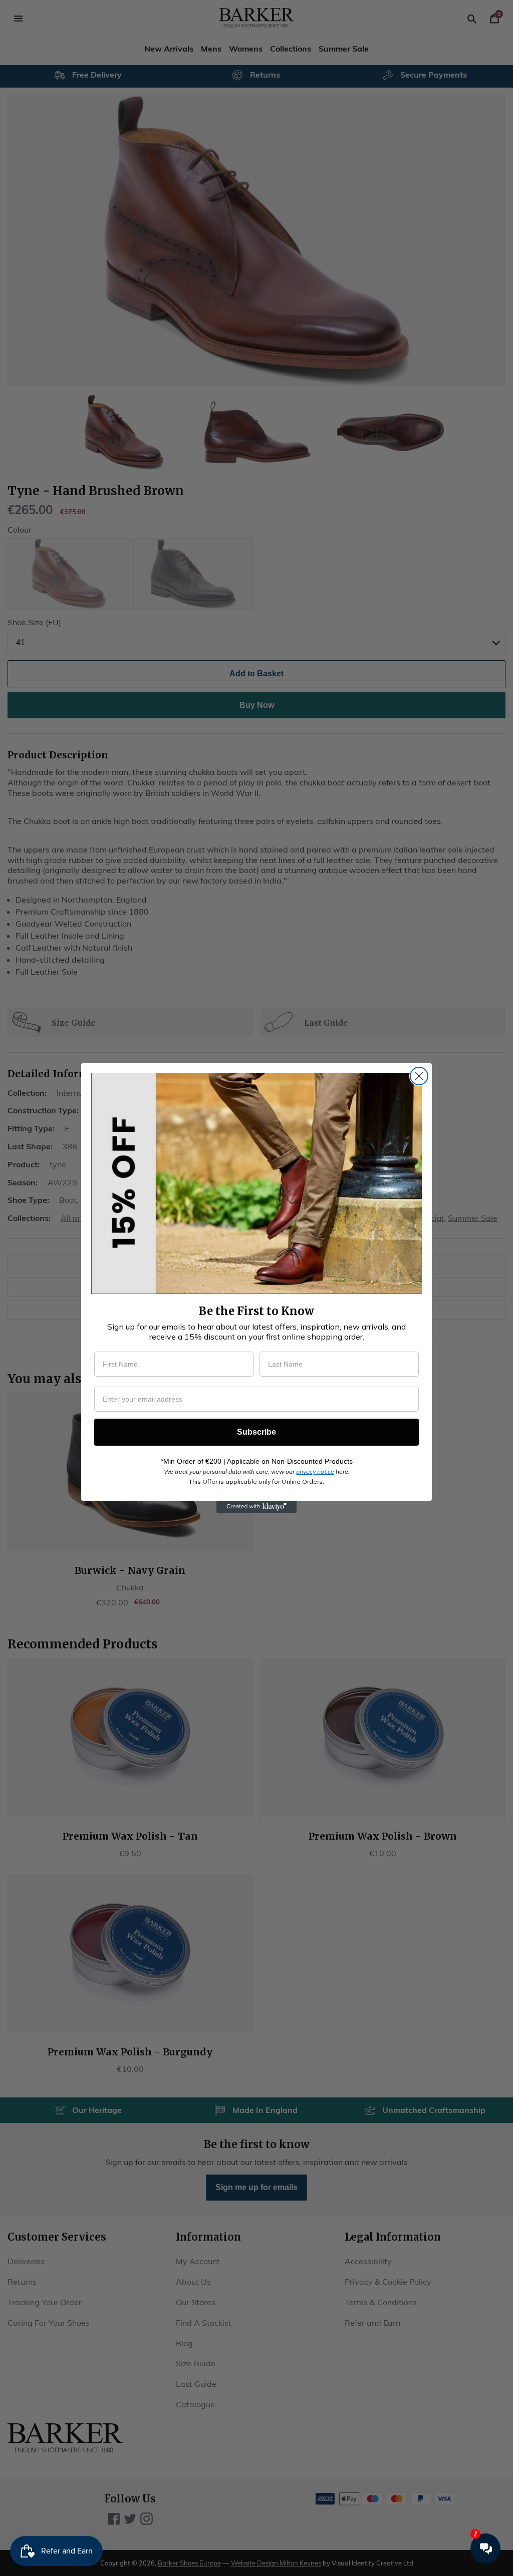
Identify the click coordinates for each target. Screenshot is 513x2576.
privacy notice (315, 1471)
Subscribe (256, 1432)
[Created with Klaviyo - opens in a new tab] (256, 1507)
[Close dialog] (419, 1076)
